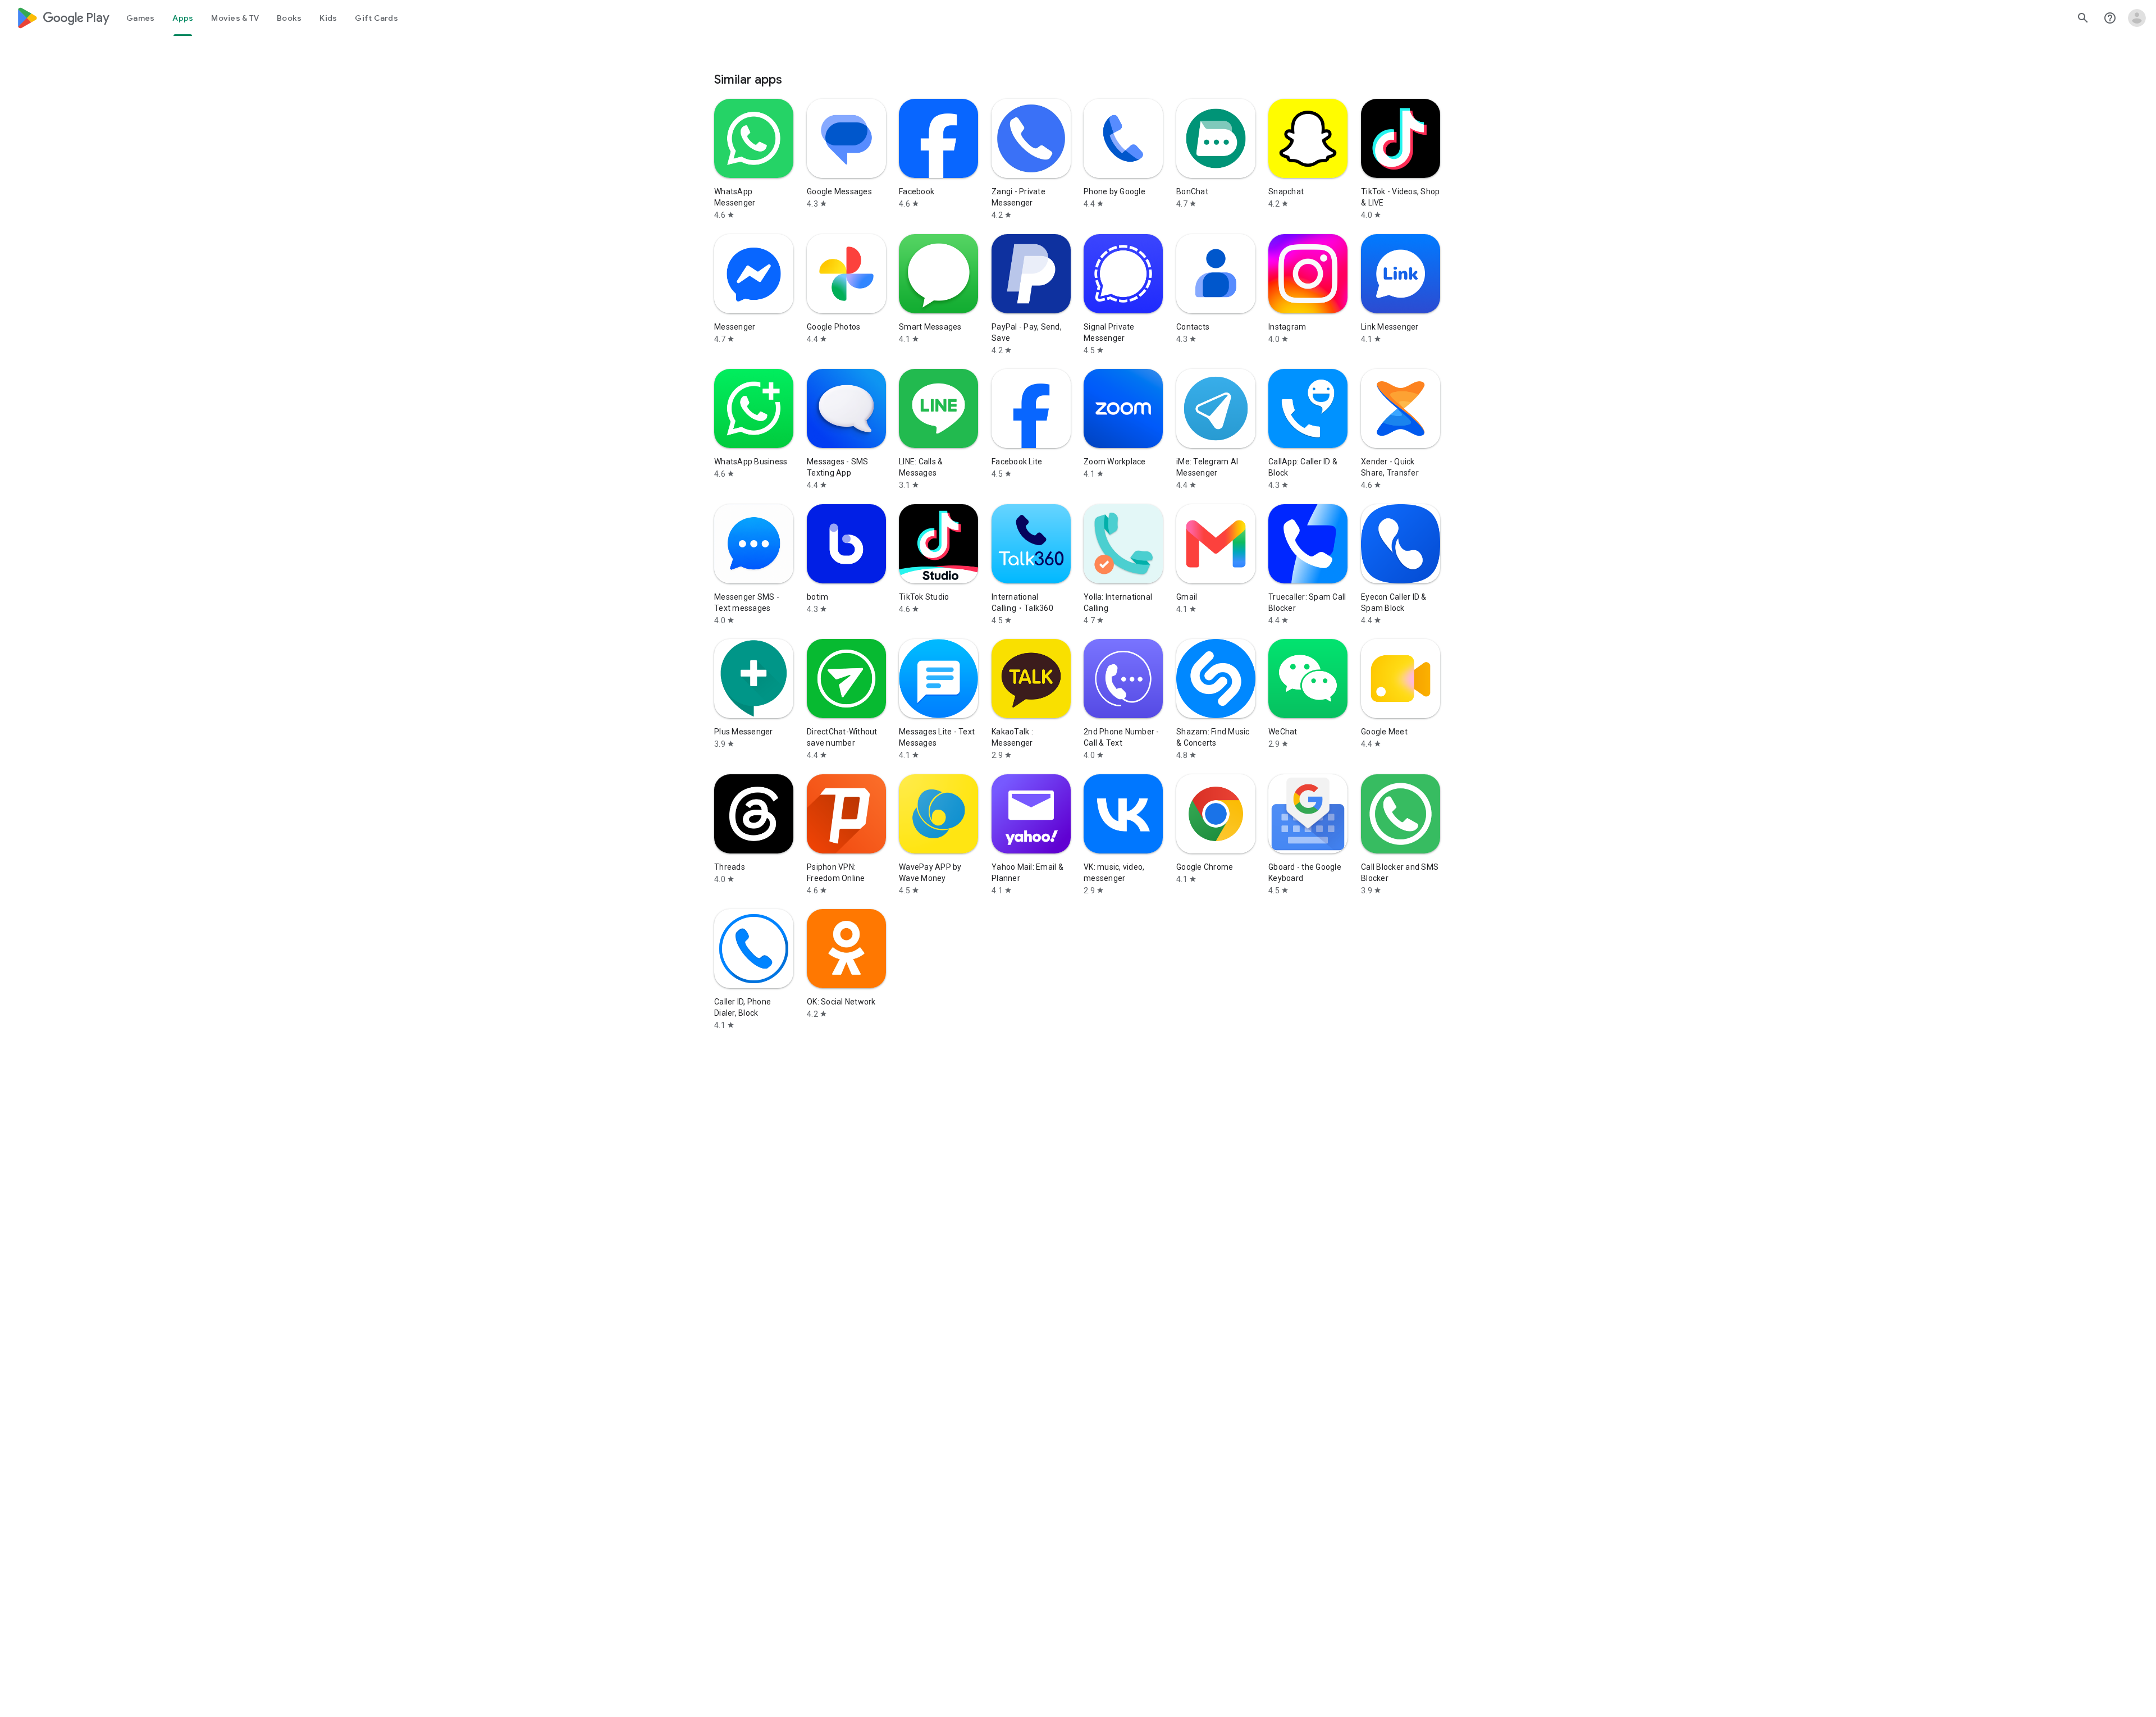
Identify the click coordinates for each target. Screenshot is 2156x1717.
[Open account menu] (2137, 18)
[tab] (140, 18)
